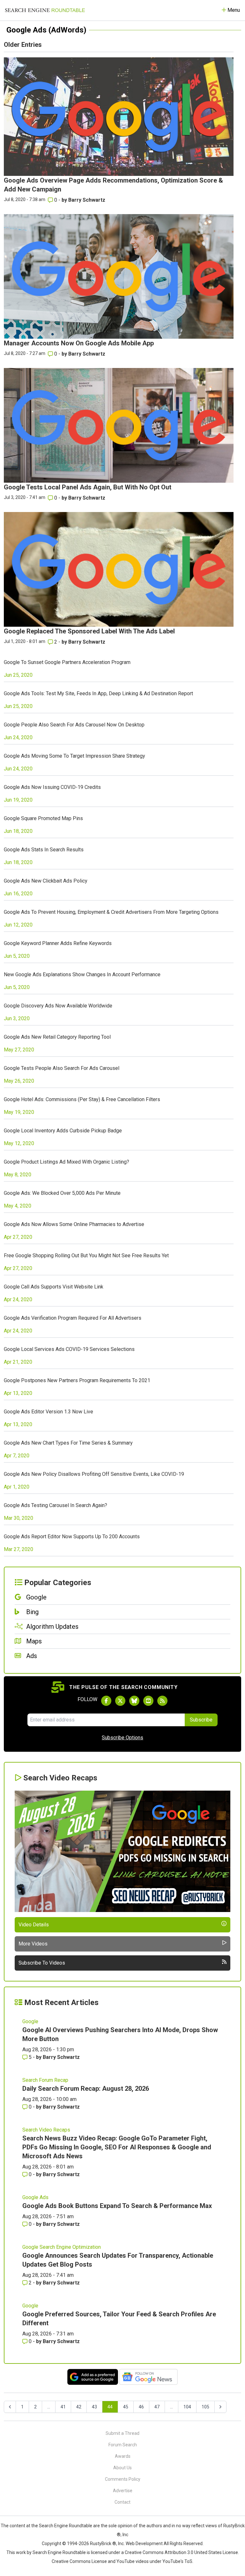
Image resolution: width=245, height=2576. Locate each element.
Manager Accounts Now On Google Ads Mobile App (79, 343)
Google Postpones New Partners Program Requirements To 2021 (77, 1380)
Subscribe (201, 1720)
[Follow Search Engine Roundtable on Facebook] (106, 1701)
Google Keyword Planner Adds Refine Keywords (58, 943)
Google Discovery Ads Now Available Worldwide (58, 1006)
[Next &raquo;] (220, 2407)
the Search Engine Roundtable (62, 2526)
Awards (123, 2456)
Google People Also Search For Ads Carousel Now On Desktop (74, 725)
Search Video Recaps (46, 2130)
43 (94, 2407)
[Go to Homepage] (45, 10)
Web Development (144, 2544)
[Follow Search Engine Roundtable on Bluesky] (134, 1701)
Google (30, 2021)
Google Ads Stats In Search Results (44, 850)
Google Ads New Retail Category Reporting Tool (57, 1037)
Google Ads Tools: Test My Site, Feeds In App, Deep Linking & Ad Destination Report (98, 693)
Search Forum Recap (45, 2080)
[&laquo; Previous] (10, 2407)
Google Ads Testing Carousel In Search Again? (56, 1505)
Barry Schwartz (87, 200)
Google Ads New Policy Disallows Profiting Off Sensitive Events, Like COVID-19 (94, 1474)
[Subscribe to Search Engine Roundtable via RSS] (162, 1701)
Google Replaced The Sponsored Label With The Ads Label (89, 631)
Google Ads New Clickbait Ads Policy (46, 881)
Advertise (123, 2491)
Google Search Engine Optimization (62, 2247)
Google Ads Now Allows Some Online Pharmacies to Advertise (74, 1224)
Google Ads (35, 2197)
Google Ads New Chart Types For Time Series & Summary (68, 1443)
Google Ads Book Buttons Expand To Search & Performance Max (117, 2206)
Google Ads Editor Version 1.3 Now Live (48, 1412)
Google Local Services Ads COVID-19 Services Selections (69, 1349)
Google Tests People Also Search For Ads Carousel (62, 1068)
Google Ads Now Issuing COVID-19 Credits (52, 787)
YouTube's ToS (177, 2561)
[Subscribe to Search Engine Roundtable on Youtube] (148, 1701)
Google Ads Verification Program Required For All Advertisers (73, 1318)
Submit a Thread (122, 2433)
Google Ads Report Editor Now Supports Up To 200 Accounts (72, 1537)
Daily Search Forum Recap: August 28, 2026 (86, 2089)
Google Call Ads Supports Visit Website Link (54, 1287)
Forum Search (123, 2445)
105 (205, 2407)
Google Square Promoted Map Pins (43, 818)
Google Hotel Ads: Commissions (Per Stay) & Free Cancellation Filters (82, 1099)
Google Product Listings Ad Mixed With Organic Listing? (67, 1162)
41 (63, 2407)
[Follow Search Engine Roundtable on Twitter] (120, 1701)
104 (187, 2407)
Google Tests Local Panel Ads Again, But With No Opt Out (88, 487)
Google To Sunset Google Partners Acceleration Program (67, 662)
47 (157, 2407)
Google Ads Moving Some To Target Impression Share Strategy (74, 756)
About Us (122, 2468)
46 (141, 2407)
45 (126, 2407)
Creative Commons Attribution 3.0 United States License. (182, 2552)
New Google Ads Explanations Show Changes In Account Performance (82, 974)
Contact (122, 2502)
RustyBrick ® (103, 2544)
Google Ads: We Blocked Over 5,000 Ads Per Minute (62, 1193)
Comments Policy (123, 2479)
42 (79, 2407)
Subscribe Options (122, 1738)
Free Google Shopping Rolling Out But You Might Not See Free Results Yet (86, 1256)
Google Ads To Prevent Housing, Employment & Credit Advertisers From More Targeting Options (111, 912)
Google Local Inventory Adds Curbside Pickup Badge (63, 1131)
